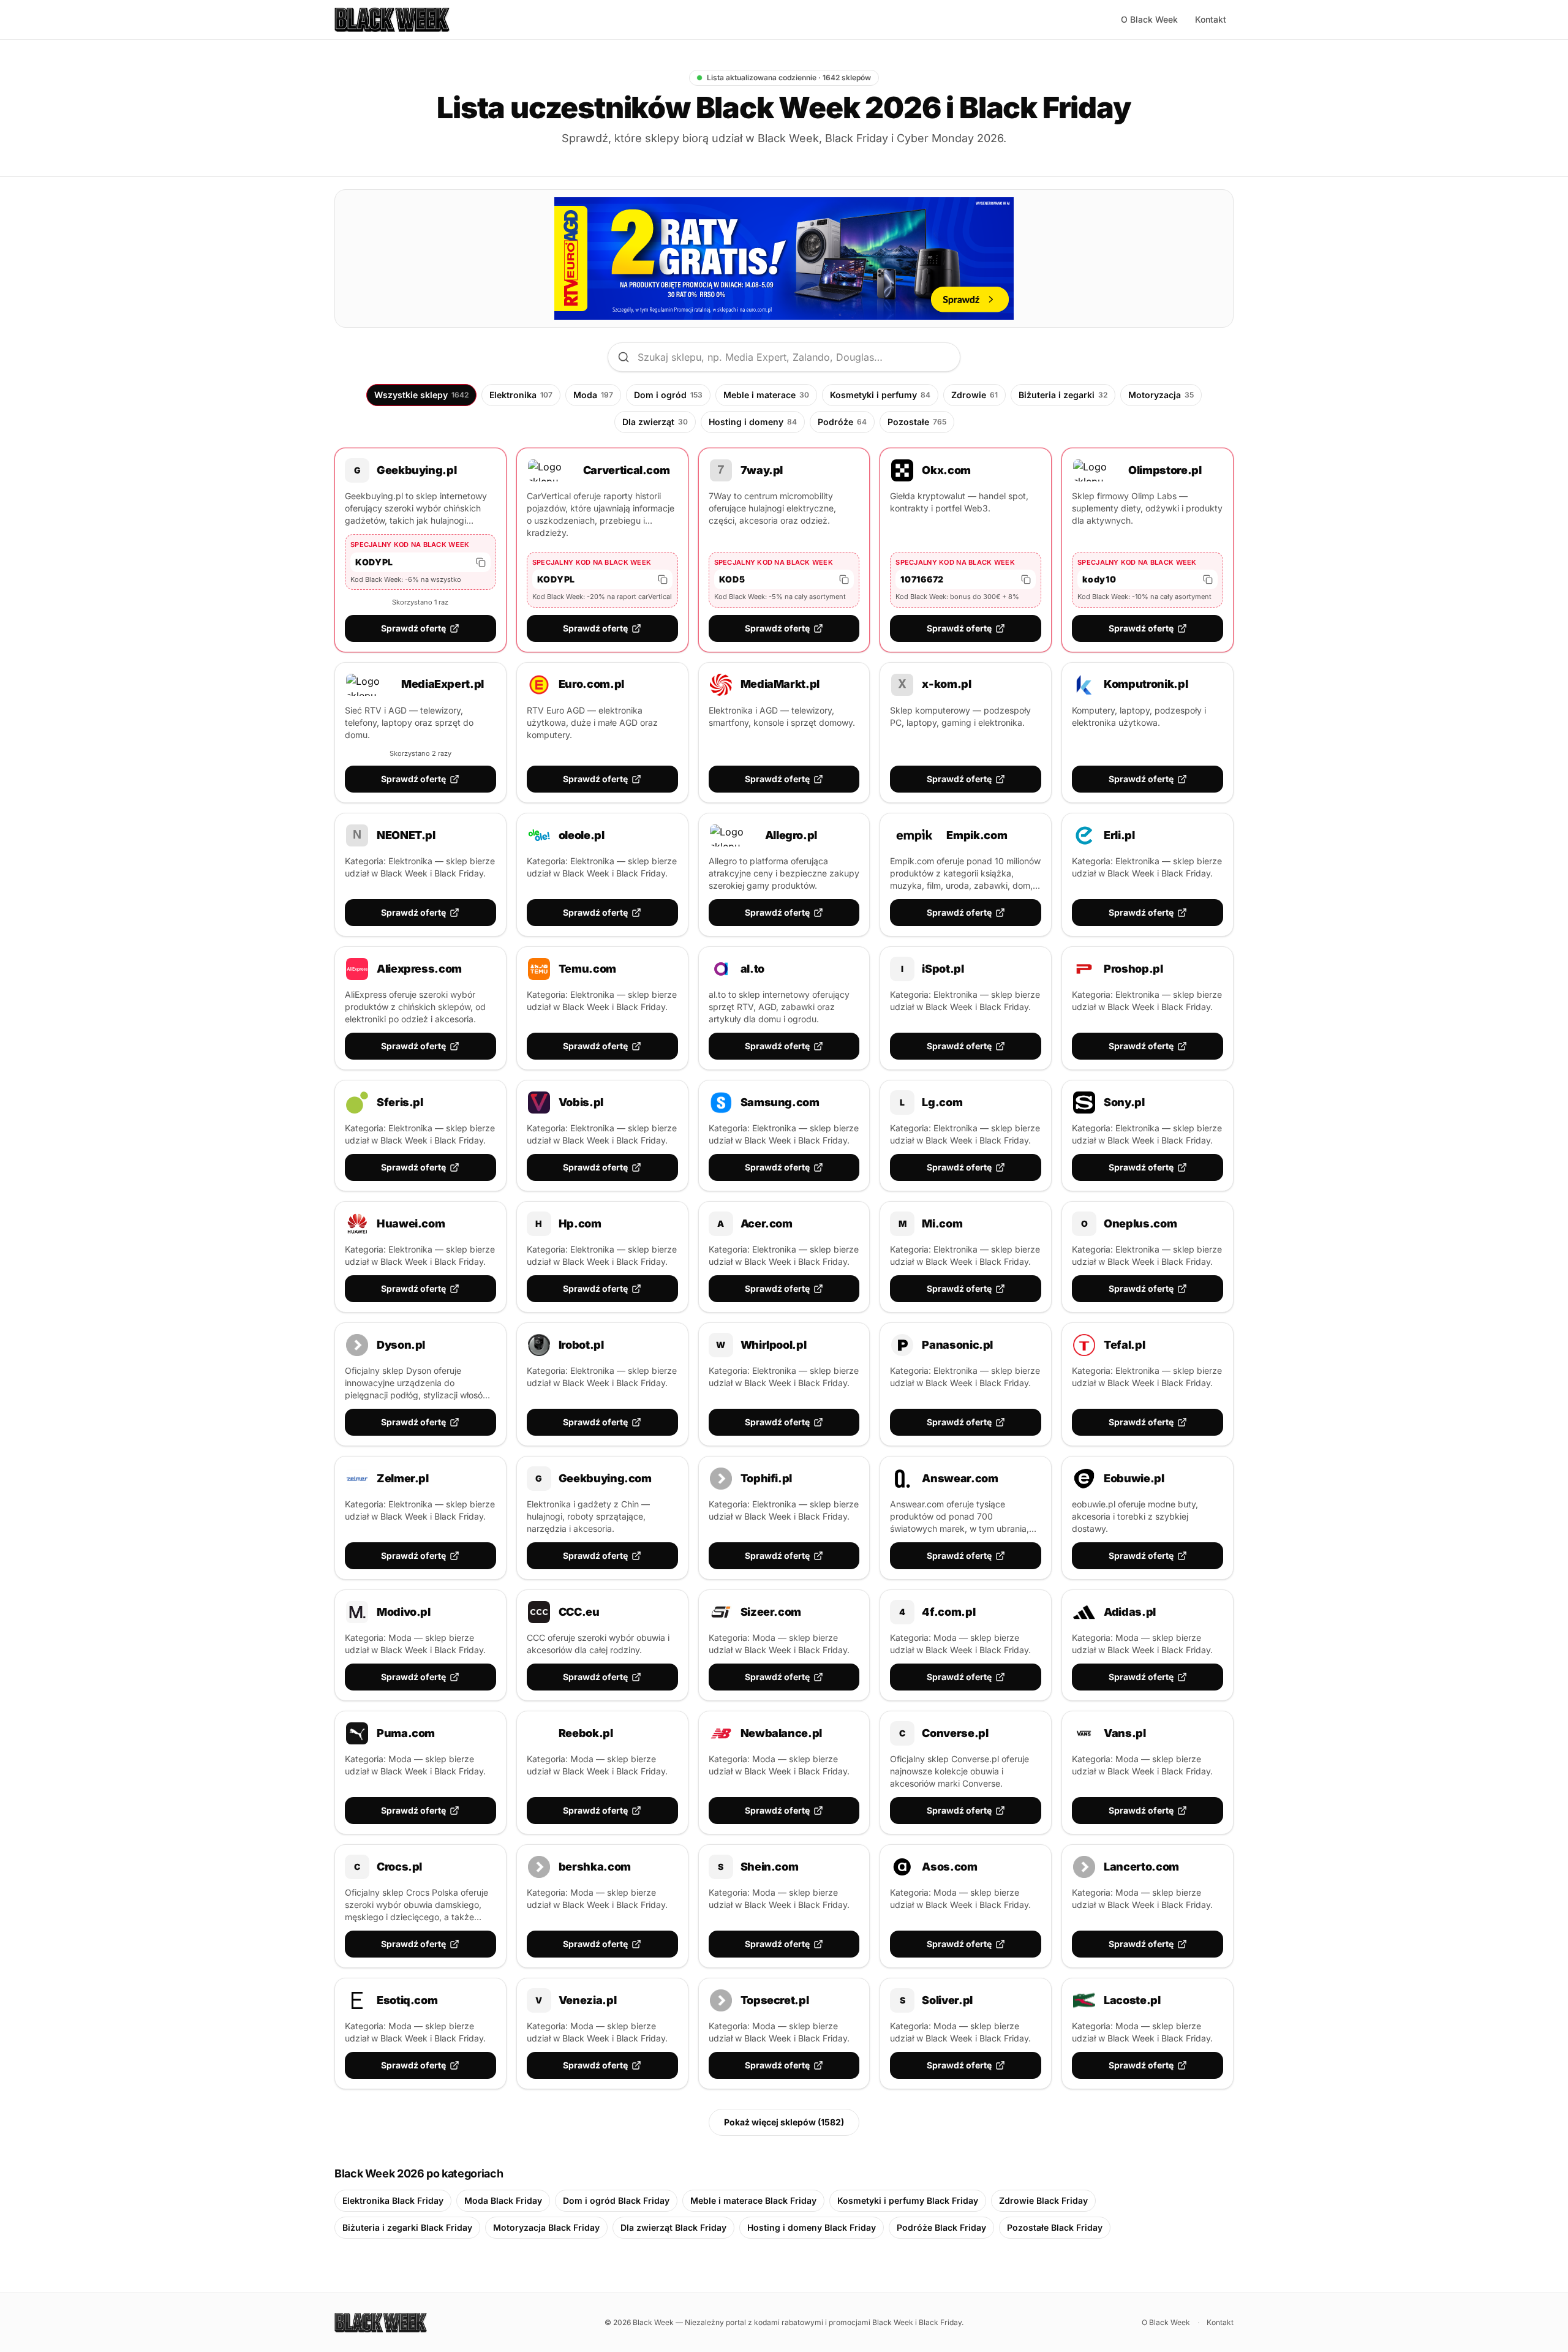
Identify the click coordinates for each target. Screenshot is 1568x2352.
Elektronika (521, 395)
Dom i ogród (668, 395)
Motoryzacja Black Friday (546, 2227)
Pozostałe (917, 422)
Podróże (842, 422)
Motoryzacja (1161, 395)
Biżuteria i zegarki (1063, 395)
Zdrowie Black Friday (1043, 2200)
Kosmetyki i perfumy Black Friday (908, 2200)
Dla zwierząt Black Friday (673, 2227)
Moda (593, 395)
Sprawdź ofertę (413, 628)
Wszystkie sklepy (421, 395)
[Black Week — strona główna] (392, 20)
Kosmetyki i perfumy (880, 395)
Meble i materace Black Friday (753, 2200)
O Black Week (1149, 19)
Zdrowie (974, 395)
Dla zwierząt (655, 422)
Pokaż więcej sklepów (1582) (784, 2122)
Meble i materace (766, 395)
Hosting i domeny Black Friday (812, 2227)
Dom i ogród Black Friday (616, 2200)
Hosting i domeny (753, 422)
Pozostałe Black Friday (1055, 2227)
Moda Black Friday (503, 2200)
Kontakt (1211, 19)
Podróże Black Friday (941, 2227)
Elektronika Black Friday (393, 2200)
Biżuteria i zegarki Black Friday (407, 2227)
